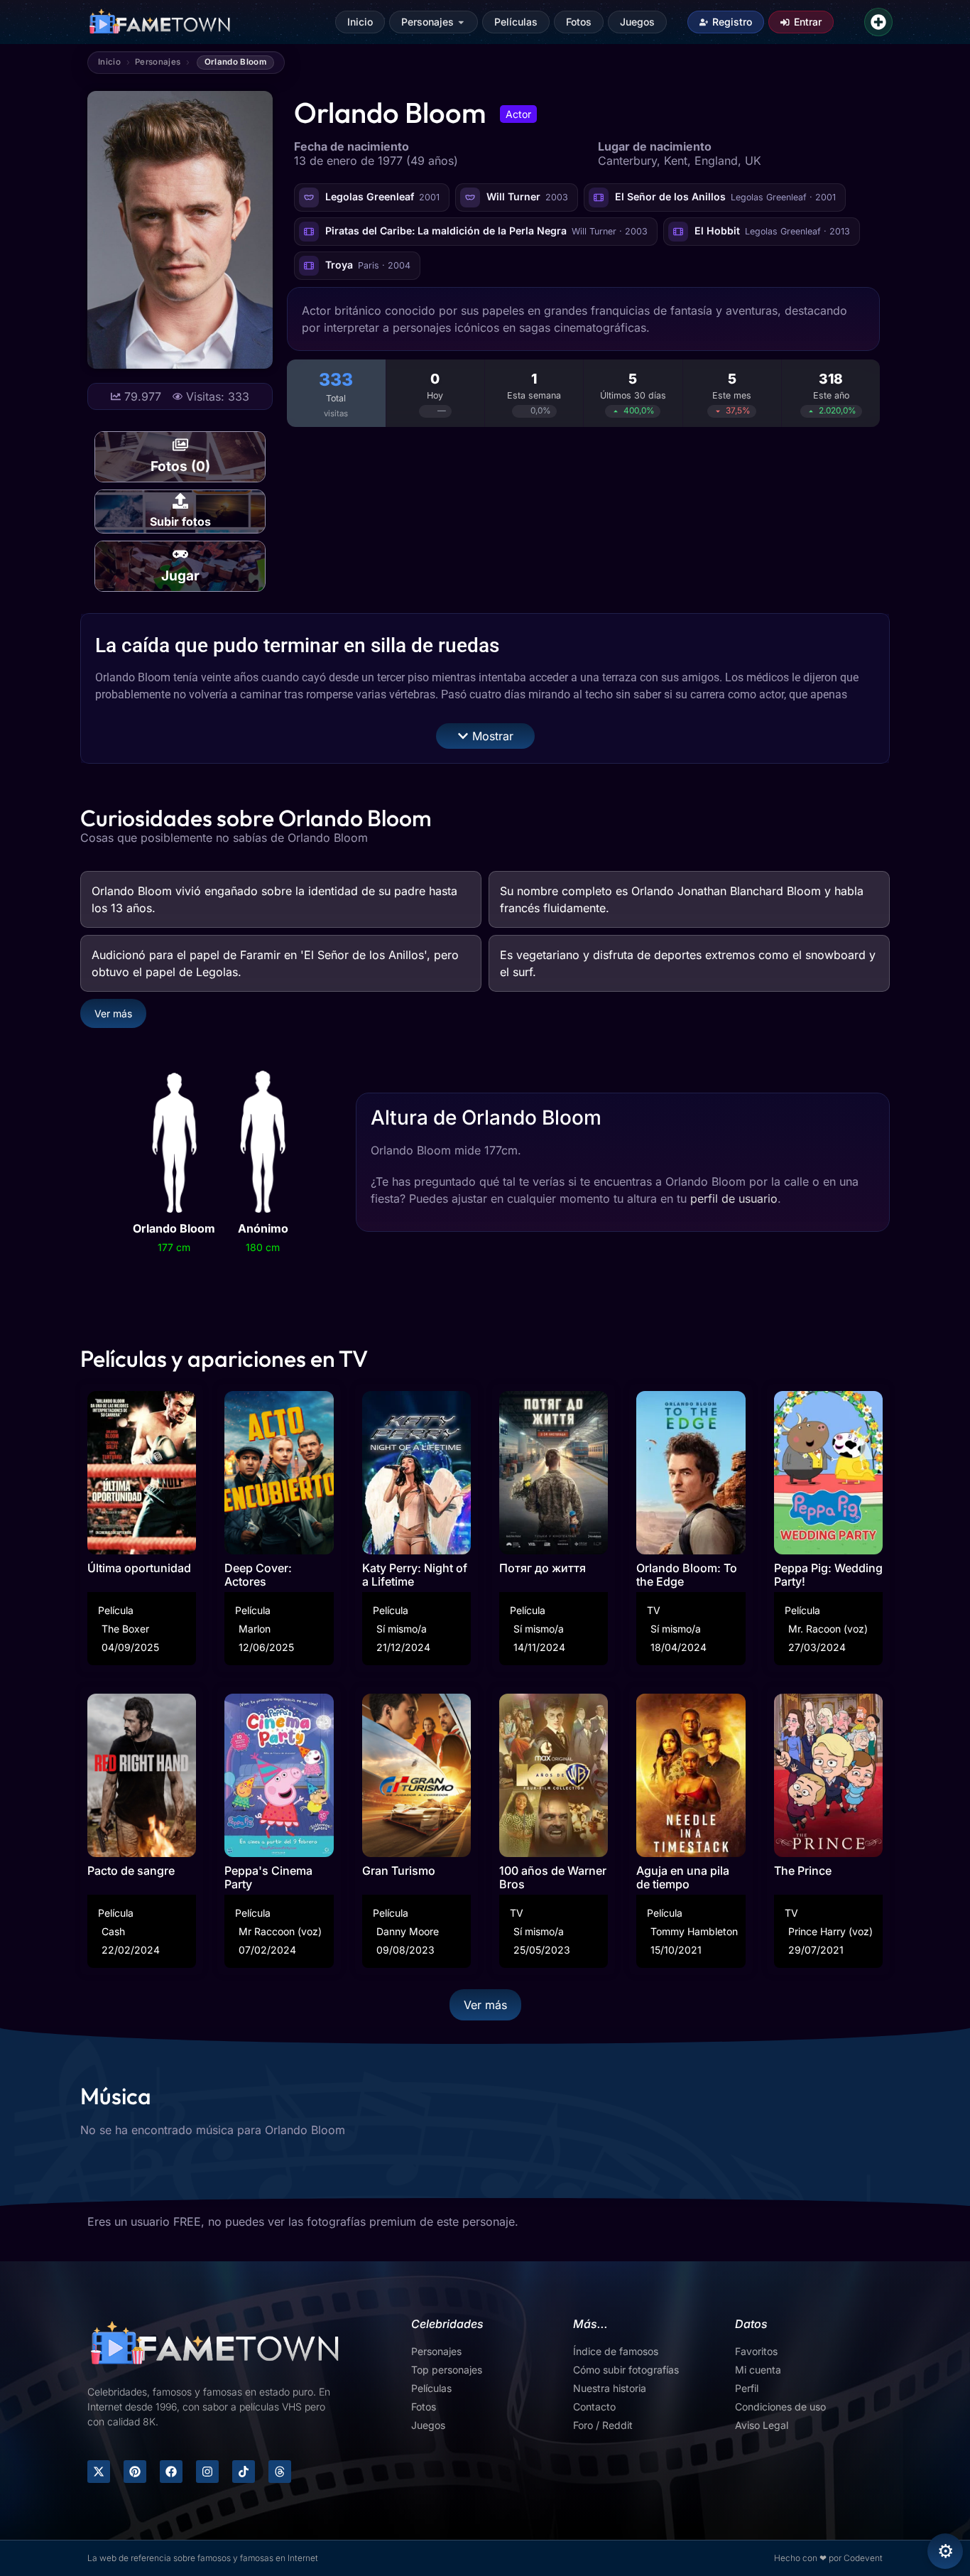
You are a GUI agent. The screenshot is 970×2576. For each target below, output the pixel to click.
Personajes (427, 22)
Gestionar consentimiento (945, 2551)
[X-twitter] (99, 2472)
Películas (516, 22)
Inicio (360, 22)
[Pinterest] (135, 2472)
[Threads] (280, 2472)
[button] (485, 736)
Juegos (637, 22)
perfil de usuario (734, 1198)
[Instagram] (207, 2472)
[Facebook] (171, 2472)
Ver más (113, 1013)
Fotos (579, 22)
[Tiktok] (244, 2472)
